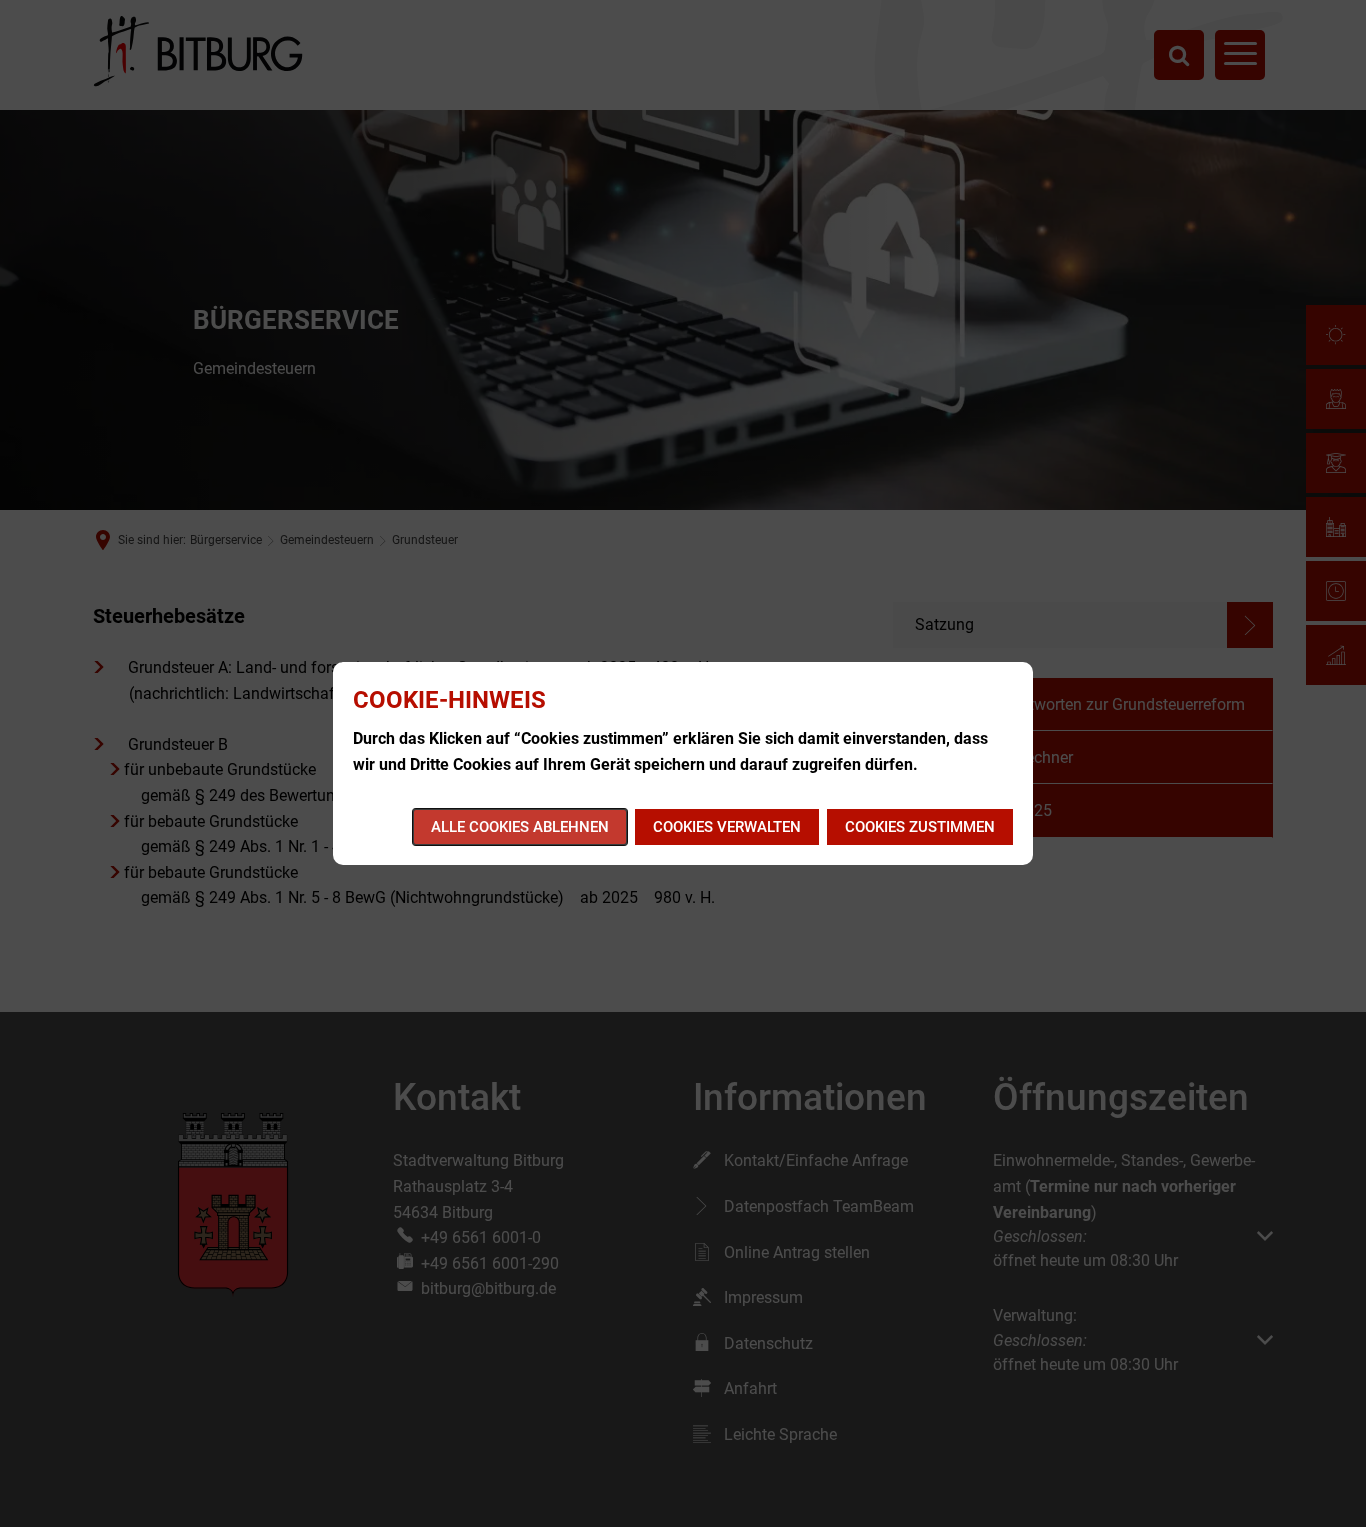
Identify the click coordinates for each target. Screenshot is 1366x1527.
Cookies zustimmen (920, 827)
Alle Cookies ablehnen (520, 827)
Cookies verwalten (727, 827)
